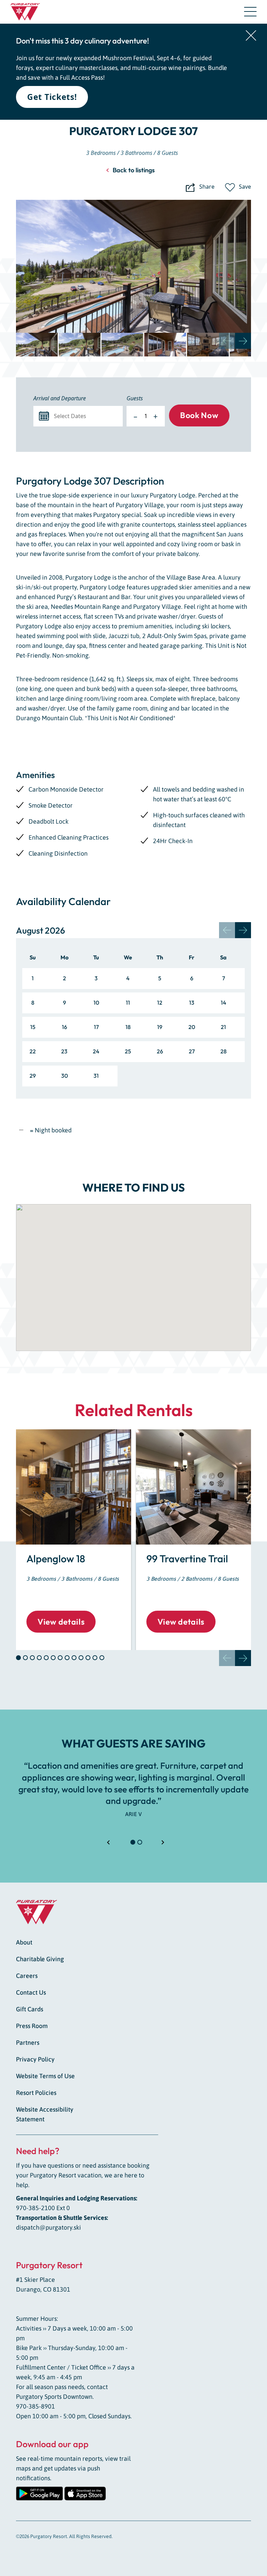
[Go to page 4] (39, 1658)
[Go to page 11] (88, 1658)
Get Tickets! (52, 97)
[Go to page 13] (102, 1658)
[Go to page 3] (32, 1658)
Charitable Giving (40, 1959)
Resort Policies (36, 2093)
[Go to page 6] (53, 1658)
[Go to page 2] (25, 1658)
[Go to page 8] (67, 1658)
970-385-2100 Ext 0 (43, 2208)
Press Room (32, 2026)
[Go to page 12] (95, 1658)
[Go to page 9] (74, 1658)
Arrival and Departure (60, 398)
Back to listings (134, 170)
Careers (27, 1976)
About (24, 1942)
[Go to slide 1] (133, 1842)
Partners (28, 2043)
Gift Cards (30, 2009)
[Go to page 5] (46, 1658)
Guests (135, 398)
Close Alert (251, 36)
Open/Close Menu (250, 13)
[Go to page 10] (81, 1658)
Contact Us (31, 1992)
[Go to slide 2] (140, 1842)
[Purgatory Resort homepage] (25, 12)
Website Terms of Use (45, 2076)
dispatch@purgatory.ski (48, 2227)
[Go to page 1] (18, 1658)
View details (61, 1622)
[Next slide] (243, 341)
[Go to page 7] (60, 1658)
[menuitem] (37, 345)
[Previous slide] (227, 341)
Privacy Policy (35, 2059)
